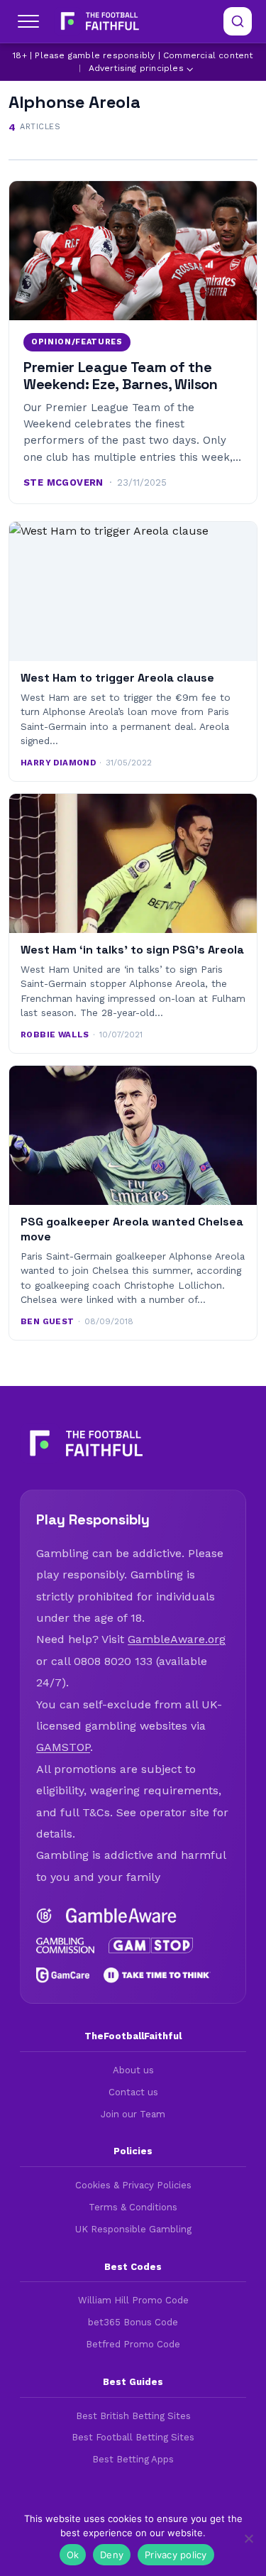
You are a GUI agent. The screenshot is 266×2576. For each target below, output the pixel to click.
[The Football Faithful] (98, 21)
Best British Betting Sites (133, 2416)
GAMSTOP (63, 1747)
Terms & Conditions (133, 2207)
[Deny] (248, 2538)
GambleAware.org (177, 1639)
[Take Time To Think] (157, 1975)
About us (133, 2070)
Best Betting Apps (133, 2459)
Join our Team (133, 2114)
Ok (73, 2555)
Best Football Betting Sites (133, 2437)
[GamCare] (63, 1975)
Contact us (133, 2092)
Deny (112, 2555)
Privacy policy (176, 2555)
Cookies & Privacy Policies (133, 2185)
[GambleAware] (121, 1916)
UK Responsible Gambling (133, 2229)
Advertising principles (136, 68)
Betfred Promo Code (133, 2344)
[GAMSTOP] (151, 1945)
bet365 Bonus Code (133, 2322)
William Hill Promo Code (133, 2300)
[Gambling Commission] (65, 1945)
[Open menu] (28, 21)
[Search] (238, 21)
